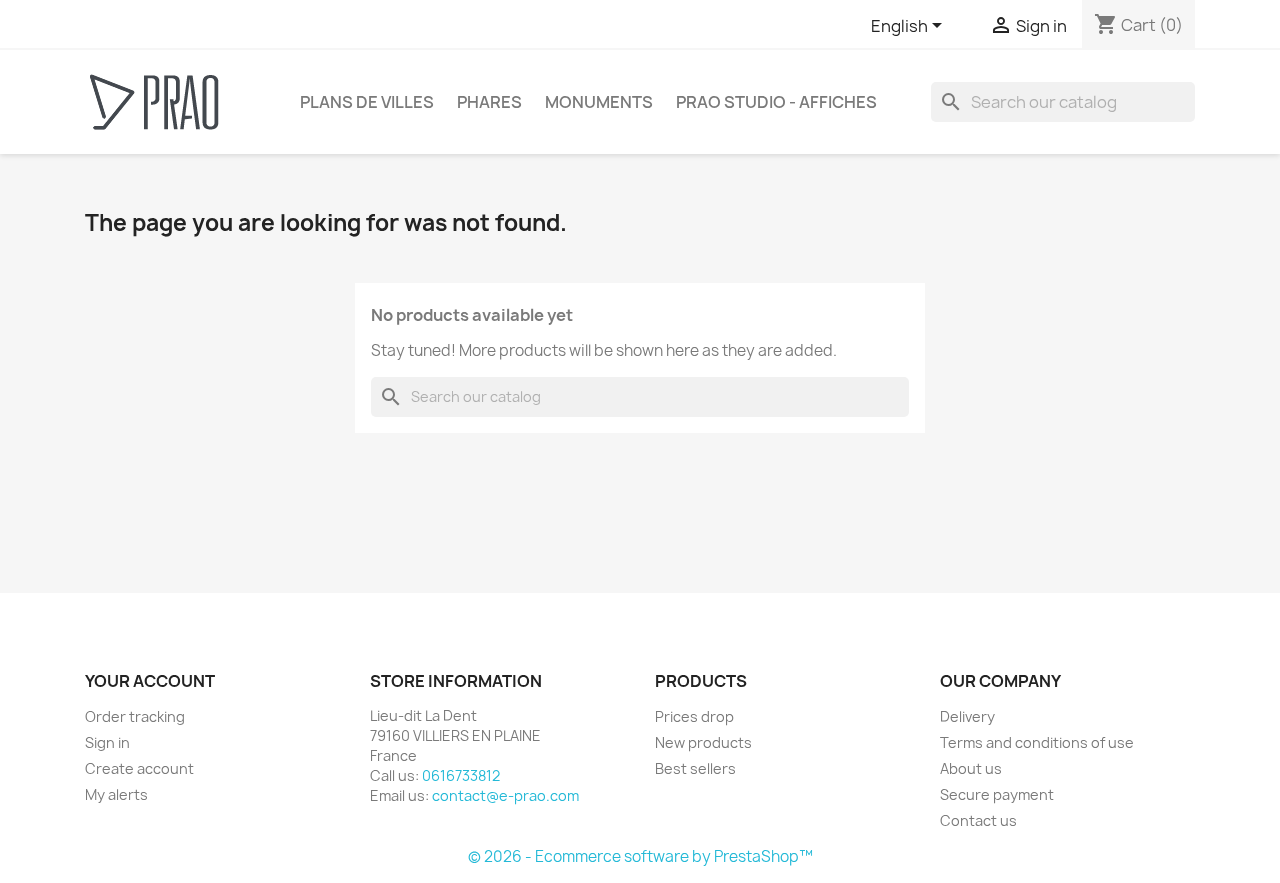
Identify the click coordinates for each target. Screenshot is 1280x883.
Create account (139, 768)
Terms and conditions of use (1037, 742)
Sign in (107, 742)
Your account (150, 681)
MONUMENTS (599, 102)
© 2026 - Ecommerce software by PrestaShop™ (640, 856)
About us (971, 768)
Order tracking (135, 716)
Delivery (967, 716)
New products (703, 742)
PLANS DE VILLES (367, 102)
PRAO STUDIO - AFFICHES (776, 102)
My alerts (116, 794)
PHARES (489, 102)
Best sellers (695, 768)
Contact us (978, 820)
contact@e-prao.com (505, 795)
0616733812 (461, 775)
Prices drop (694, 716)
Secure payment (997, 794)
